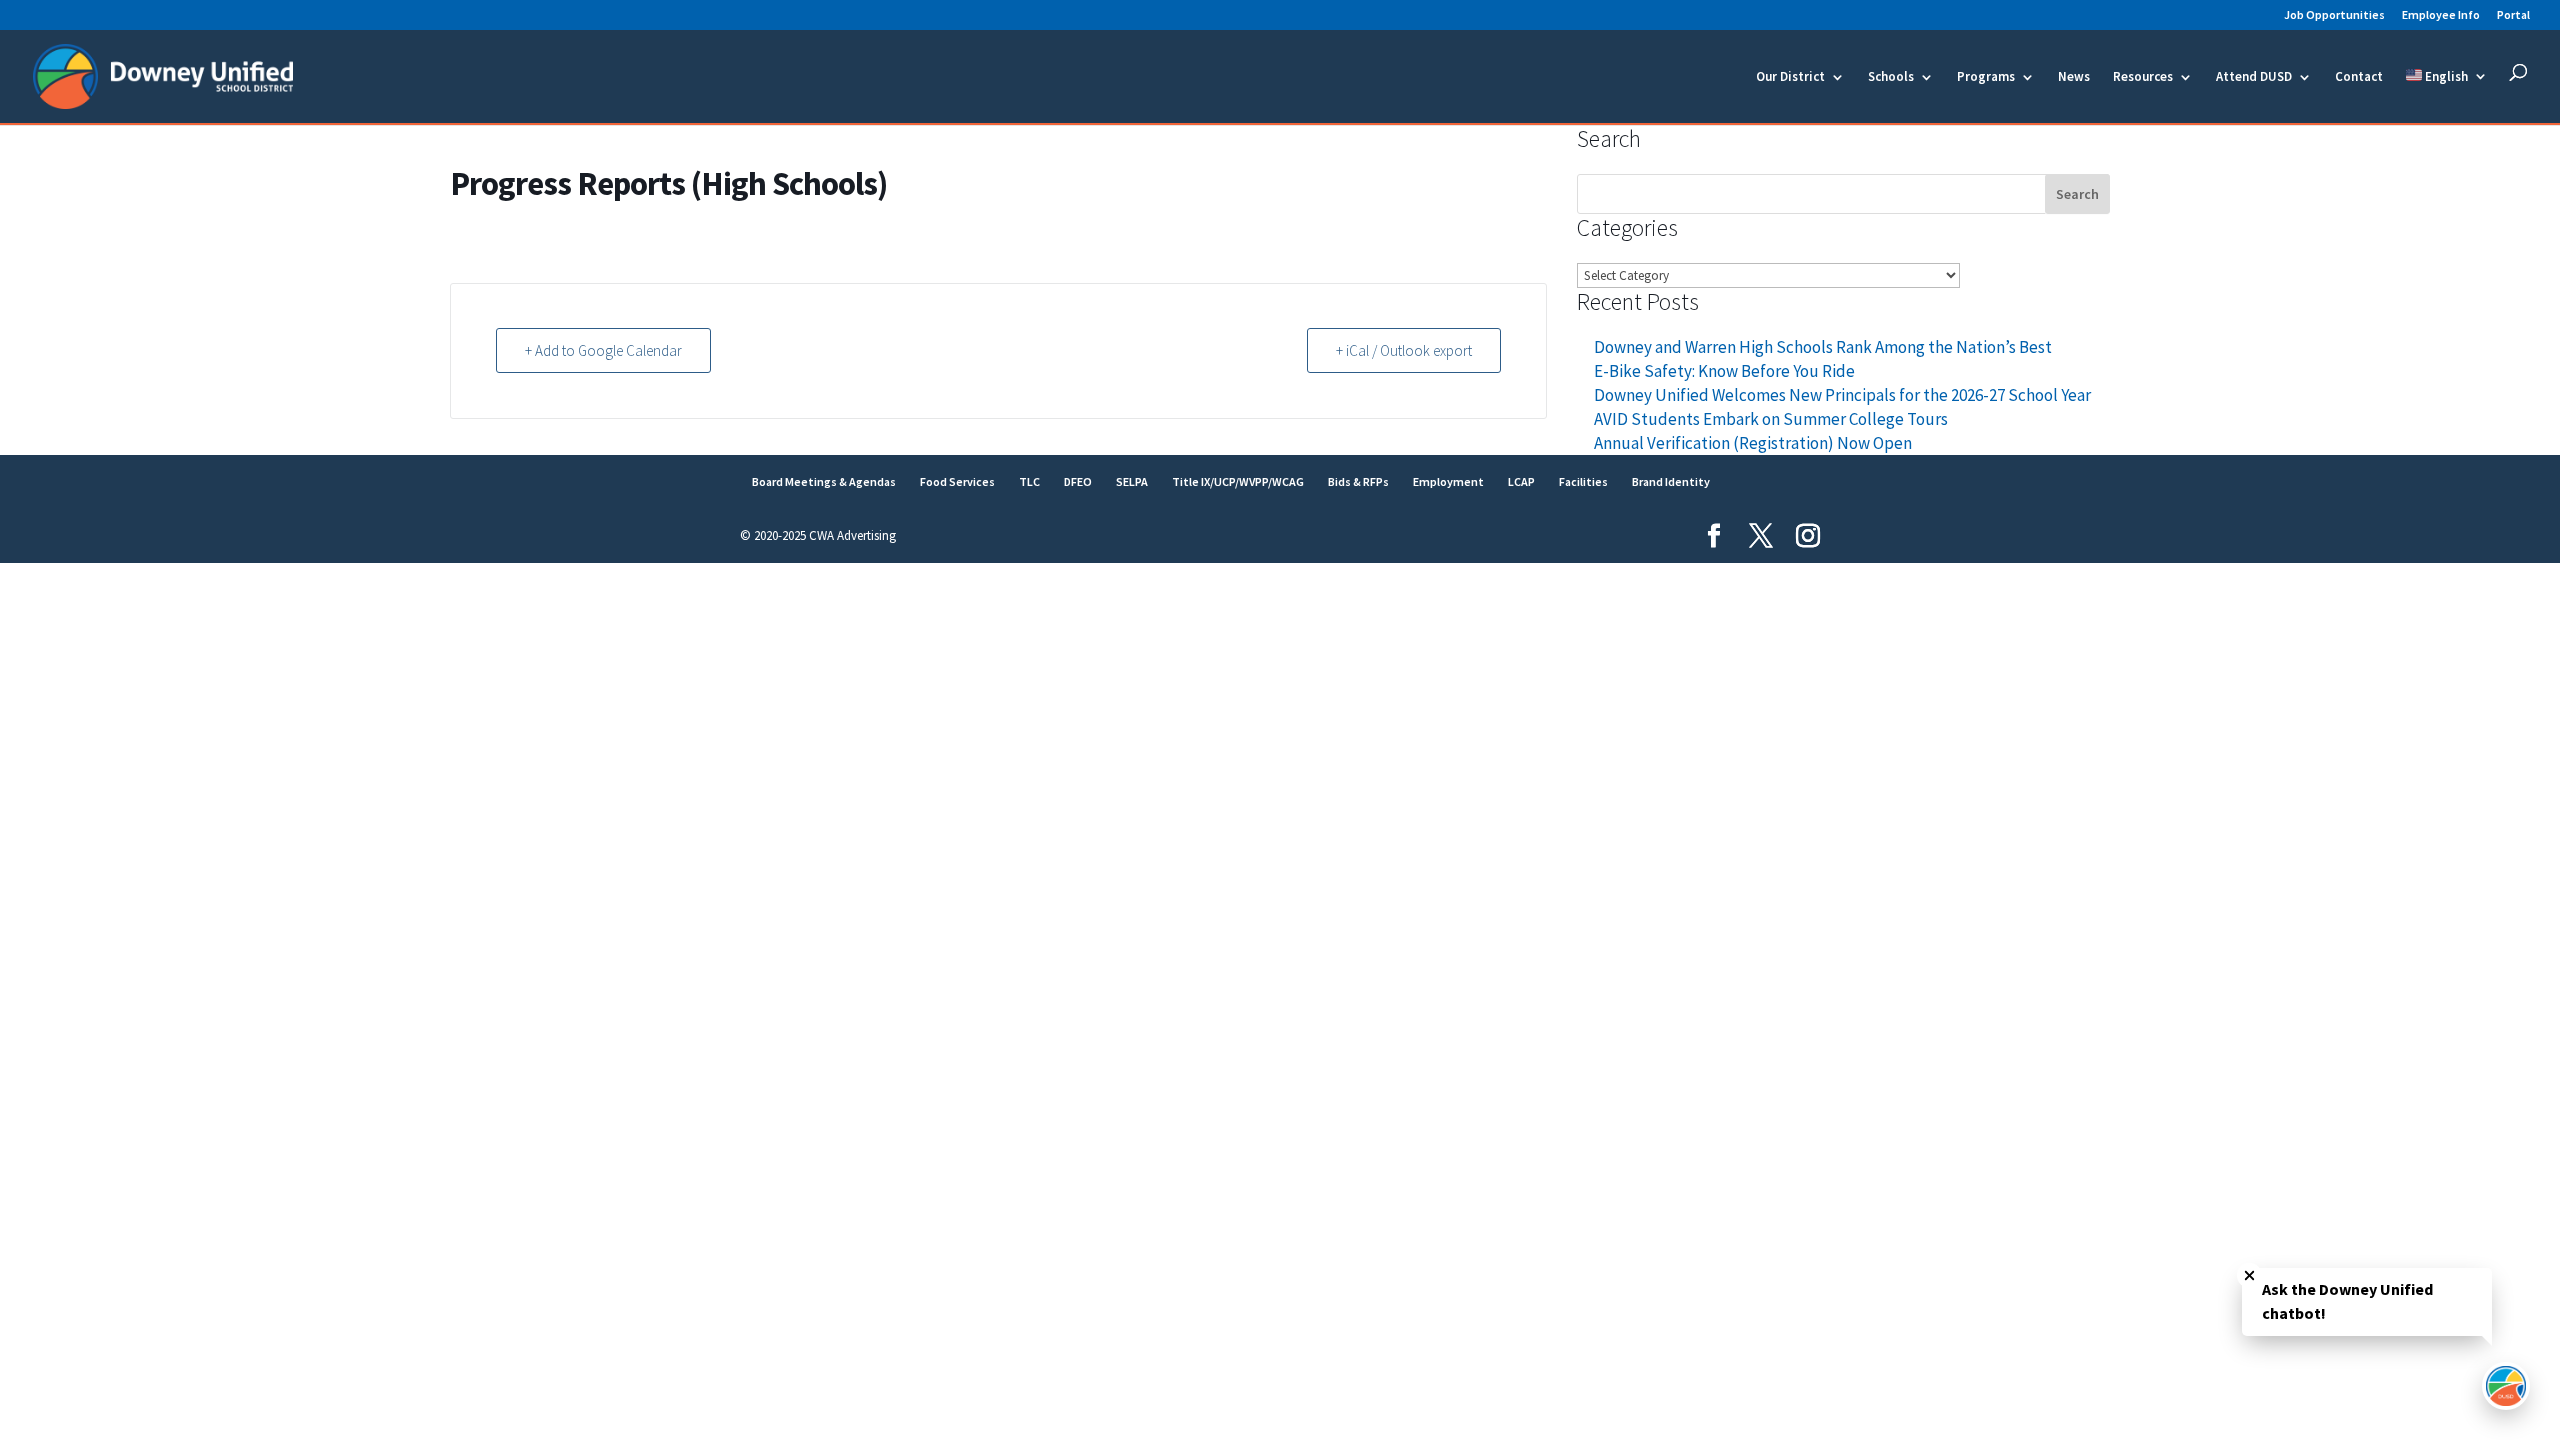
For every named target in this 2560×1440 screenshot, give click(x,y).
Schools (1891, 77)
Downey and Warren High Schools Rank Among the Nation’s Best (1823, 347)
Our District (1790, 77)
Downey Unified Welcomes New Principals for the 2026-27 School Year (1842, 395)
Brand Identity (1671, 481)
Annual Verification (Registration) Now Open (1753, 443)
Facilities (1583, 481)
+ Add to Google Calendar (603, 350)
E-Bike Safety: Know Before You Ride (1724, 371)
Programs (1986, 77)
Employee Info (2441, 15)
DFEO (1078, 481)
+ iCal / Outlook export (1404, 350)
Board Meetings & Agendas (824, 481)
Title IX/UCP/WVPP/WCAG (1238, 481)
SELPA (1132, 481)
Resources (2143, 77)
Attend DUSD (2254, 77)
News (2074, 77)
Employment (1448, 481)
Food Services (957, 481)
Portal (2513, 15)
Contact (2359, 77)
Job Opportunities (2334, 15)
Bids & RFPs (1358, 481)
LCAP (1521, 481)
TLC (1029, 481)
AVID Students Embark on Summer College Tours (1771, 419)
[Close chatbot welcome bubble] (2249, 1275)
